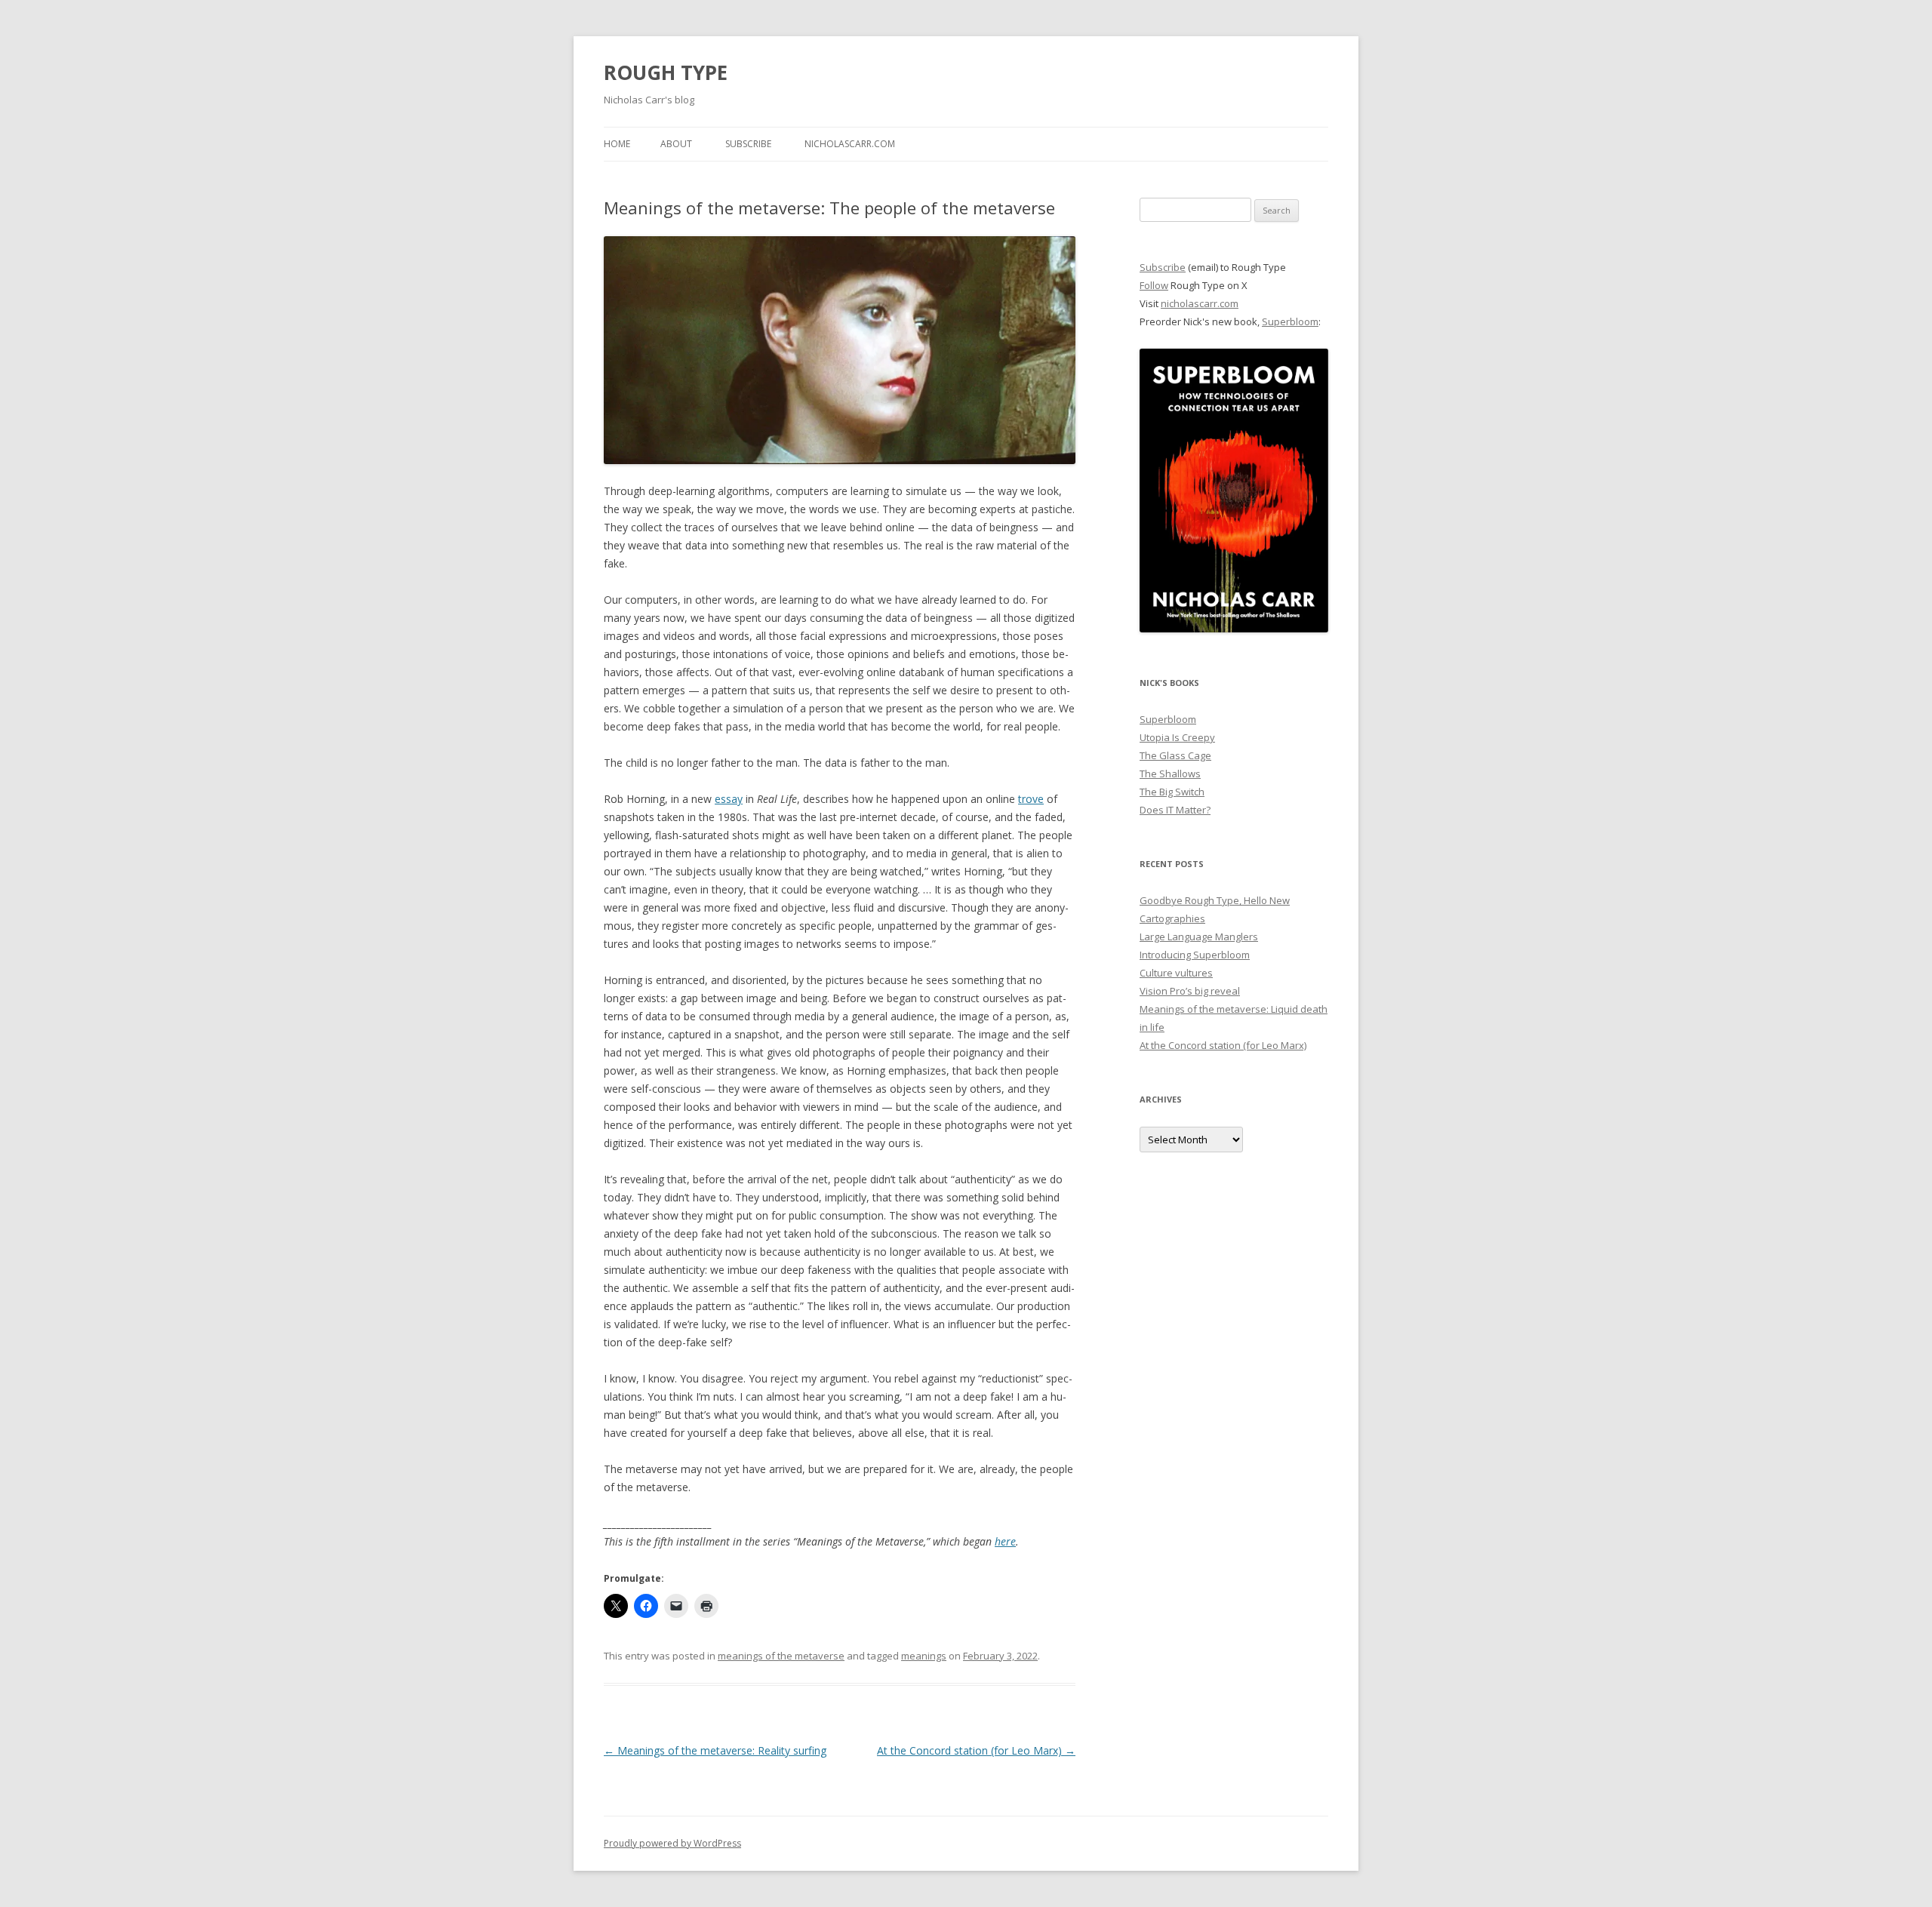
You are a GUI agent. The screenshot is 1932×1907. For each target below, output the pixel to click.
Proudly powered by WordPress (672, 1843)
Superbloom (1290, 321)
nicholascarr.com (850, 144)
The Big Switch (1172, 792)
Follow (1154, 285)
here (1005, 1541)
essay (729, 799)
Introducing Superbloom (1195, 955)
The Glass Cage (1175, 755)
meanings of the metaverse (781, 1656)
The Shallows (1170, 774)
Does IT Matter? (1175, 810)
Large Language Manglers (1199, 937)
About (676, 144)
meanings (924, 1656)
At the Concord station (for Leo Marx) (976, 1750)
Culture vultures (1176, 973)
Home (617, 144)
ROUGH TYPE (666, 72)
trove (1031, 799)
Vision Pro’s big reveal (1190, 991)
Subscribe (748, 144)
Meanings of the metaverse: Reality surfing (715, 1750)
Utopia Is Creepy (1177, 737)
